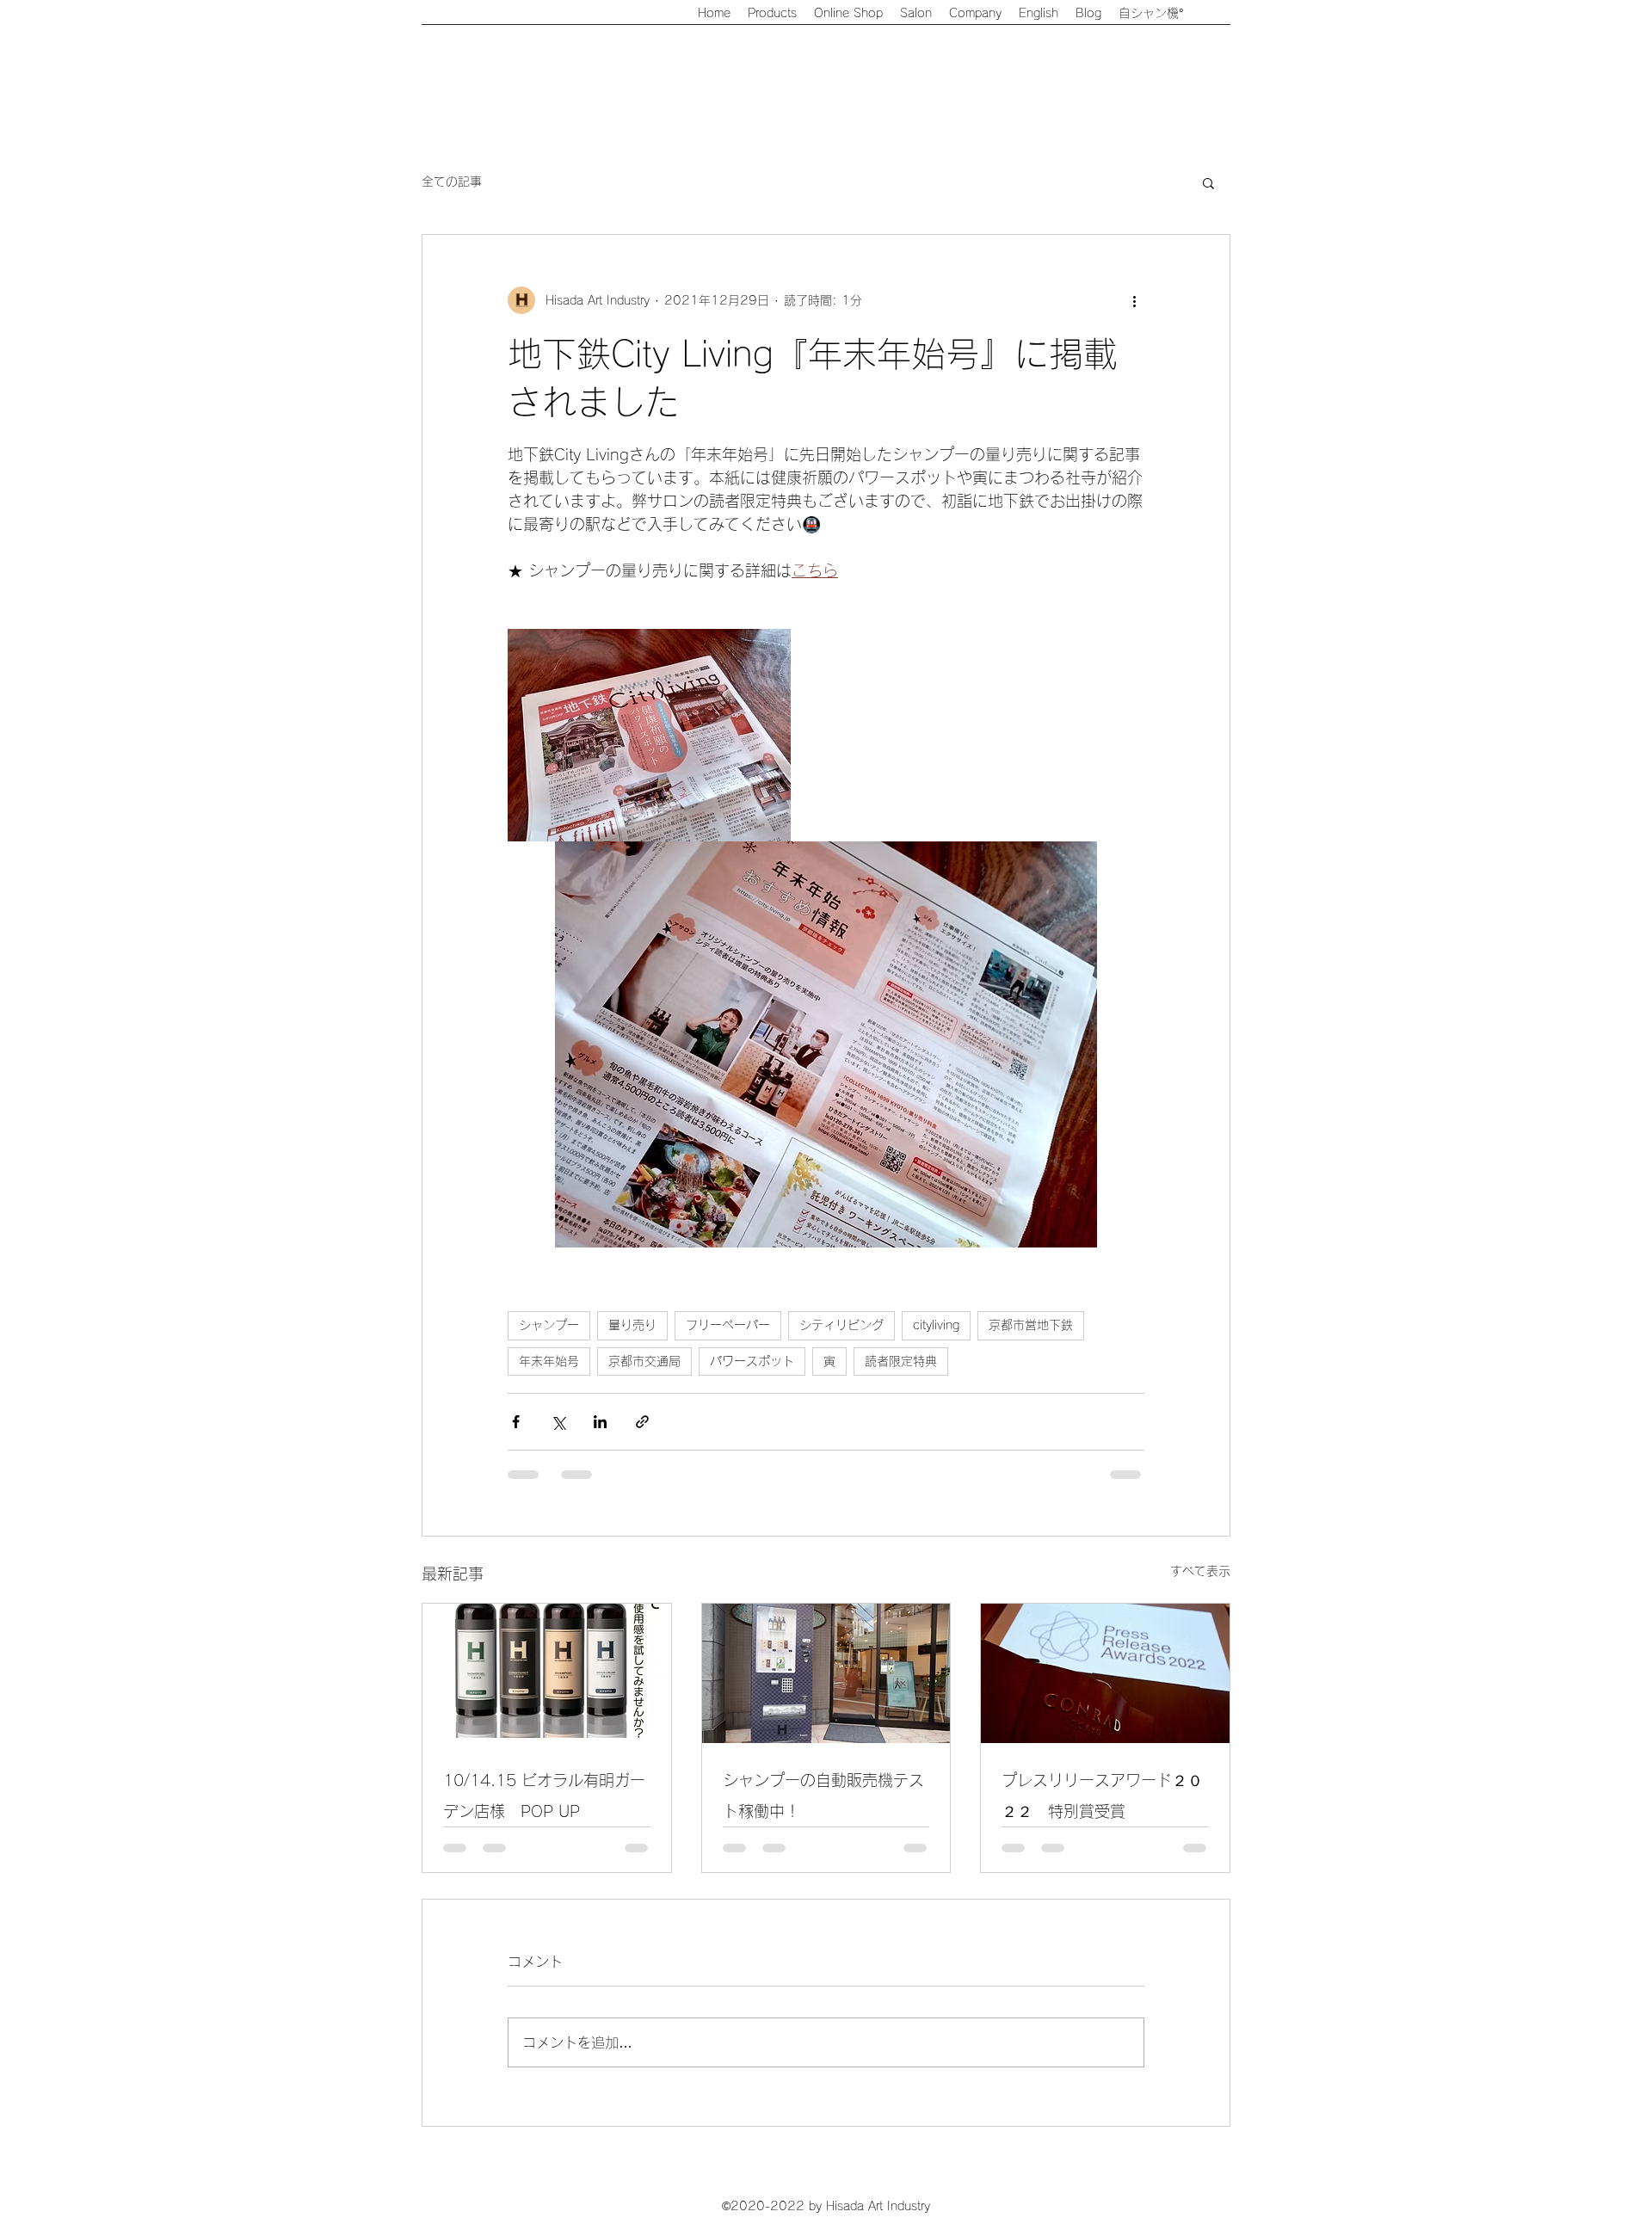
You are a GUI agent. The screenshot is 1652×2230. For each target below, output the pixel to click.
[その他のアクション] (1134, 300)
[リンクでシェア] (642, 1422)
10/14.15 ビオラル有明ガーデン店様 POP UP (544, 1796)
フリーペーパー (728, 1325)
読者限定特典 (901, 1361)
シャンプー (549, 1325)
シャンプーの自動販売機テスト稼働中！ (823, 1796)
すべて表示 (1200, 1571)
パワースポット (752, 1361)
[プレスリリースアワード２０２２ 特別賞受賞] (1105, 1673)
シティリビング (841, 1325)
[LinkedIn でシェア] (600, 1422)
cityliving (936, 1325)
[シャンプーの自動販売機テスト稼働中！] (826, 1673)
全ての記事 (452, 182)
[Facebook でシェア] (516, 1422)
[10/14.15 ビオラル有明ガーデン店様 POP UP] (547, 1673)
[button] (1208, 182)
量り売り (632, 1325)
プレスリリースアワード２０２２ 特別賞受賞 (1102, 1796)
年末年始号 (549, 1361)
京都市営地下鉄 (1031, 1325)
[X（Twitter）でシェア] (558, 1422)
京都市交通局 (644, 1361)
